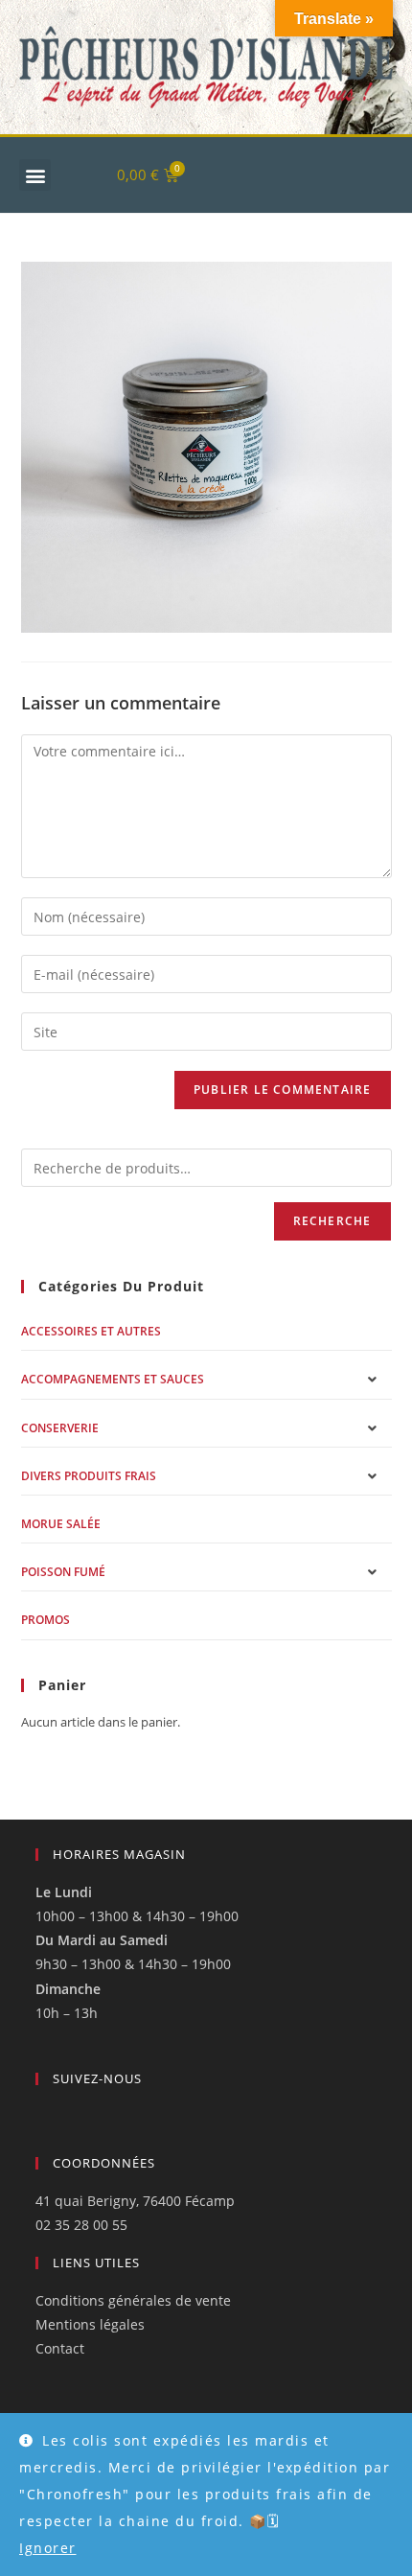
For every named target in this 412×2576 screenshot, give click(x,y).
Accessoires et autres (91, 1331)
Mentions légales (90, 2324)
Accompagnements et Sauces (113, 1379)
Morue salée (61, 1524)
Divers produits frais (89, 1476)
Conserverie (60, 1428)
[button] (35, 175)
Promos (46, 1620)
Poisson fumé (63, 1572)
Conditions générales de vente (133, 2300)
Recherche (332, 1221)
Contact (60, 2348)
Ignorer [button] (48, 2548)
